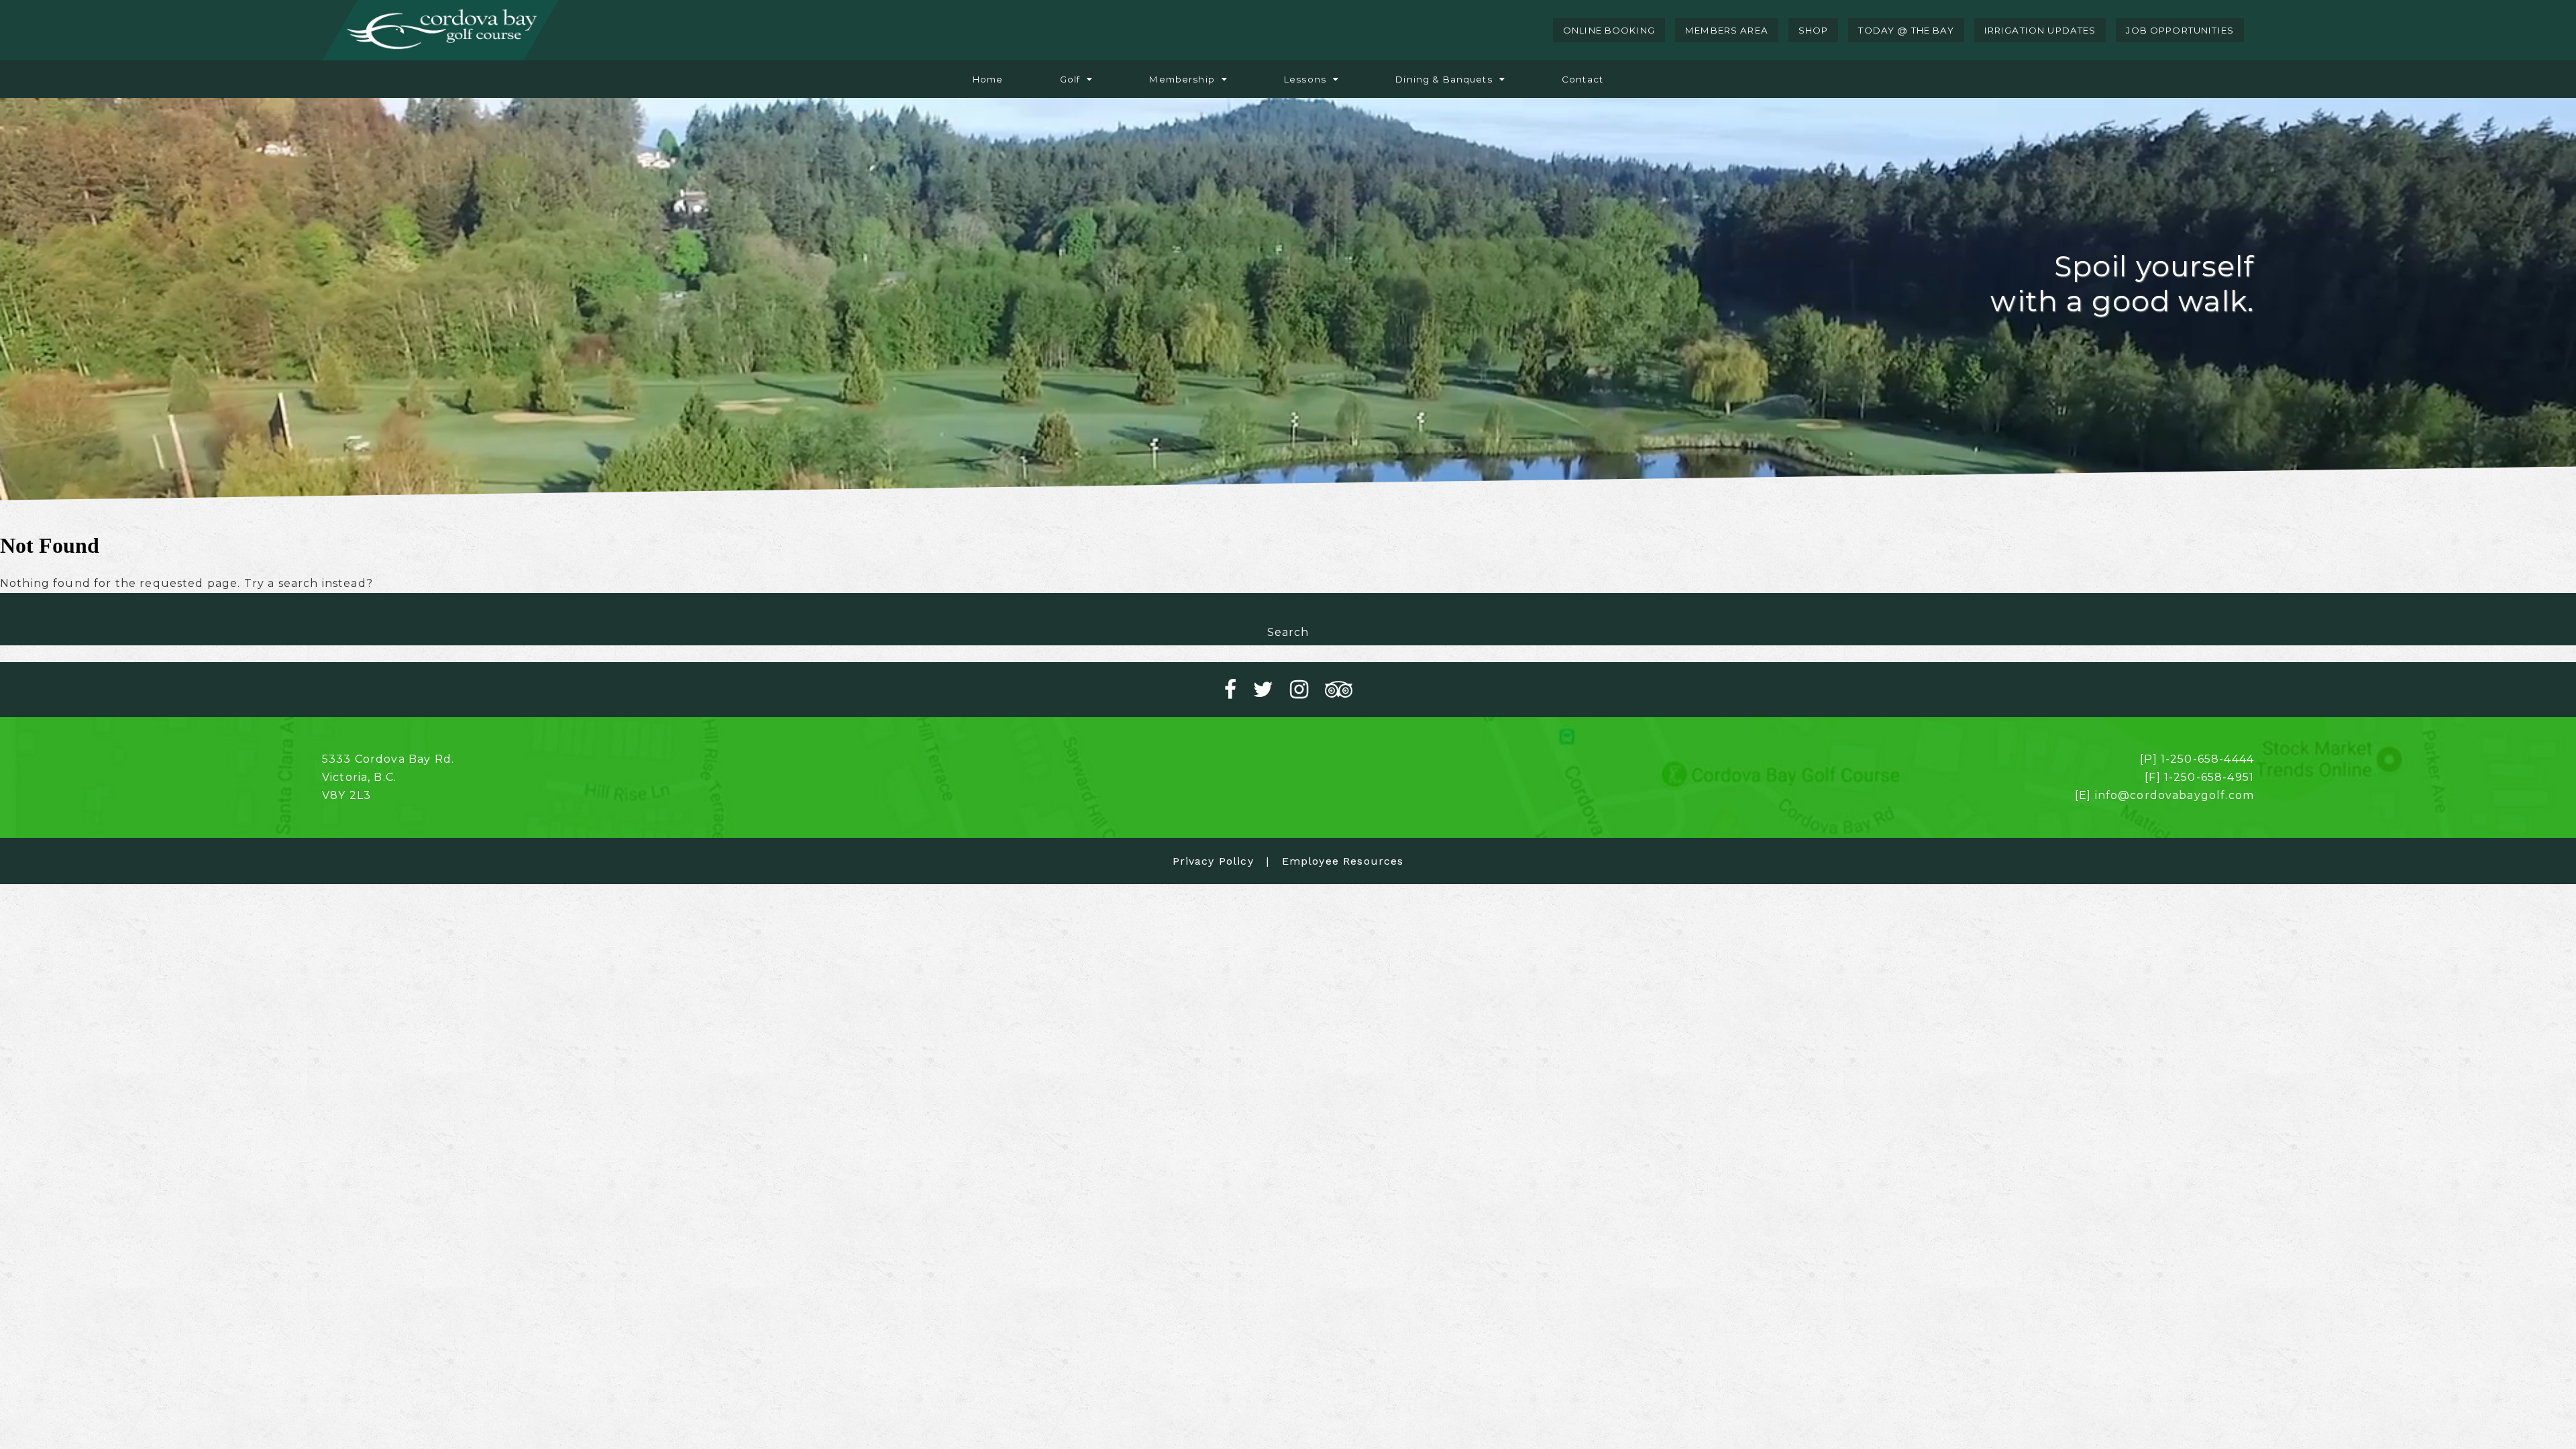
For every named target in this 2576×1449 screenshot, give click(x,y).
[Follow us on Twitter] (1272, 690)
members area (1727, 30)
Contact (1582, 79)
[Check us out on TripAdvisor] (1339, 690)
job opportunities (2180, 30)
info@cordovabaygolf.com (2175, 795)
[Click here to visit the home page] (440, 30)
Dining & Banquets (1444, 79)
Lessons (1305, 79)
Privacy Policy (1213, 861)
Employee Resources (1343, 861)
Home (988, 79)
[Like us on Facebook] (1239, 690)
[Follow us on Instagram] (1307, 690)
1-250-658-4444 (2207, 759)
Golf (1070, 79)
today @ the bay (1906, 30)
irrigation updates (2040, 30)
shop (1814, 30)
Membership (1182, 79)
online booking (1609, 30)
